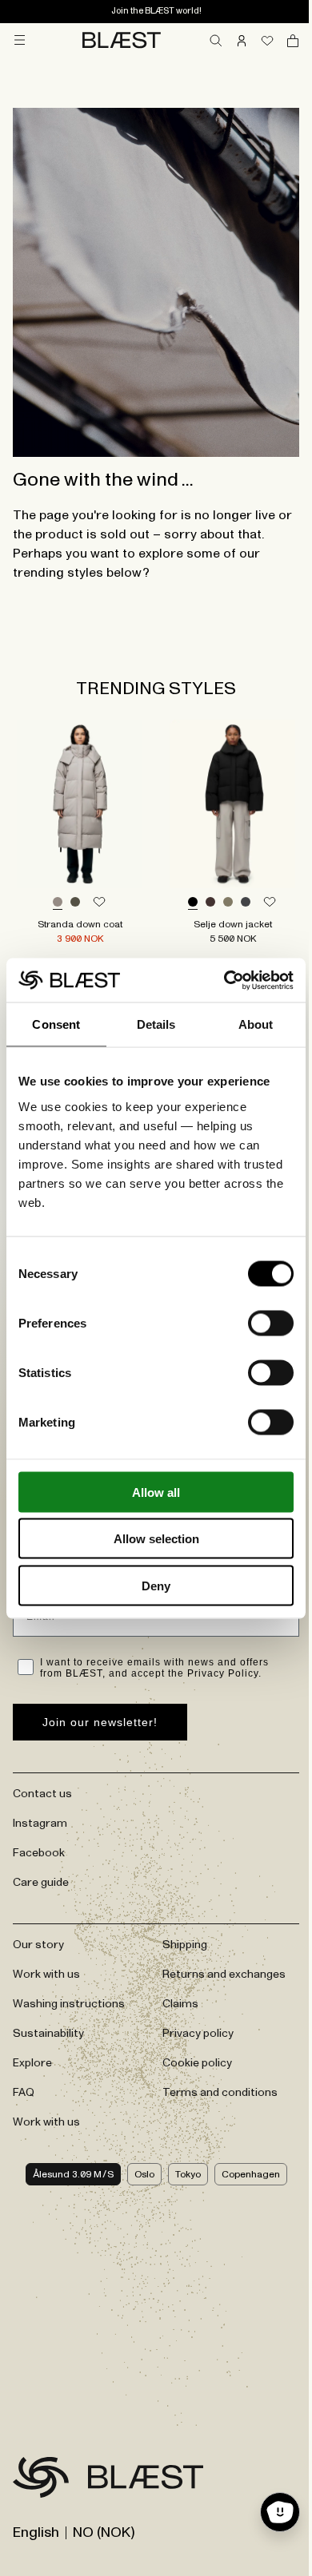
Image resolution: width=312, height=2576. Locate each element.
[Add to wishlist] (99, 903)
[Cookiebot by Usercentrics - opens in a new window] (224, 980)
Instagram (40, 1824)
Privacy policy (198, 2034)
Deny (156, 1585)
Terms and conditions (220, 2093)
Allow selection (156, 1539)
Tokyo (188, 2174)
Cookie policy (197, 2063)
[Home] (122, 40)
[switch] (271, 1323)
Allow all (156, 1492)
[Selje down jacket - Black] (232, 804)
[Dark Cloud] (246, 903)
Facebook (39, 1853)
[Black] (193, 903)
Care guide (41, 1883)
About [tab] (256, 1024)
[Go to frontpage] (41, 2480)
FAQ (24, 2093)
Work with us (46, 1975)
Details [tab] (156, 1024)
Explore (32, 2063)
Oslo (144, 2174)
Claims (180, 2004)
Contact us (42, 1794)
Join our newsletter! (100, 1722)
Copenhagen (251, 2174)
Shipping (185, 1945)
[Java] (210, 903)
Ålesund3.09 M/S (73, 2174)
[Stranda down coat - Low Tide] (80, 804)
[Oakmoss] (228, 903)
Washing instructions (69, 2004)
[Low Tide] (58, 903)
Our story (38, 1945)
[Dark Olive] (75, 903)
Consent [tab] (56, 1024)
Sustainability (48, 2034)
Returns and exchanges (224, 1975)
